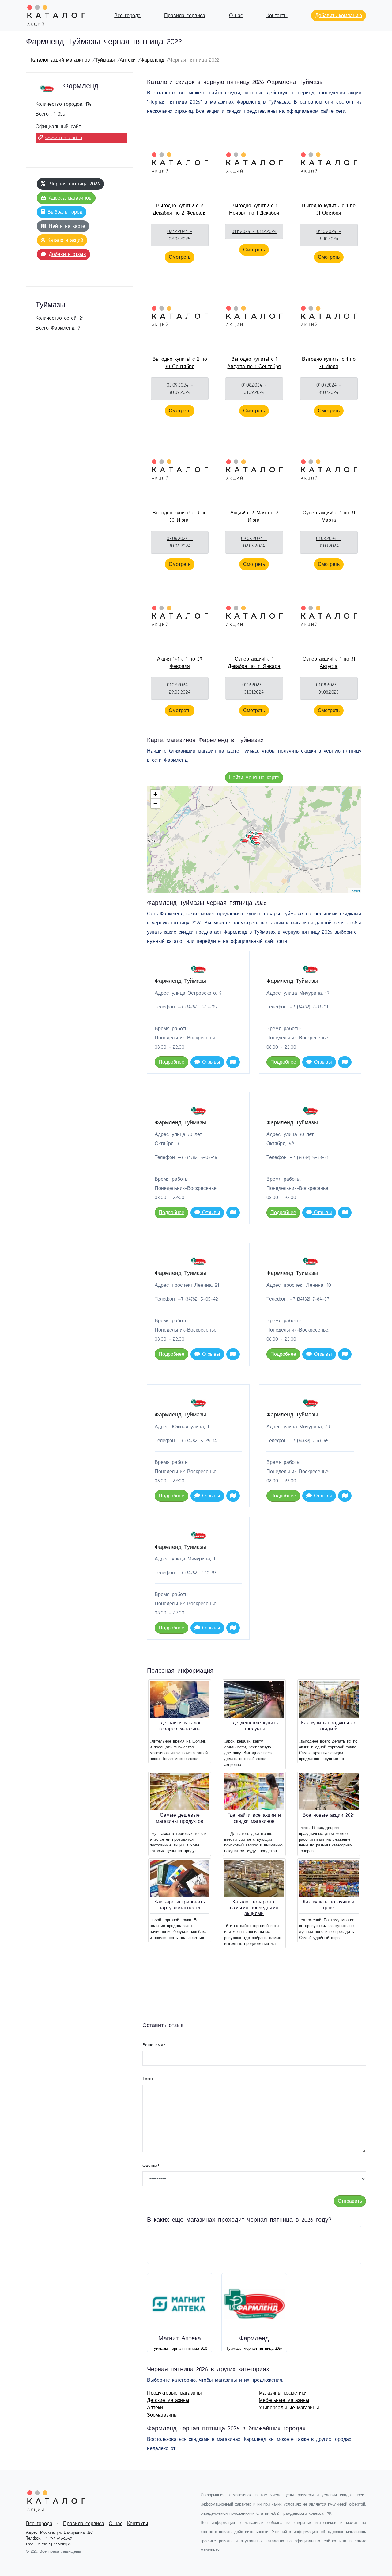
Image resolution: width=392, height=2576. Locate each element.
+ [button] (155, 794)
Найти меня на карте (254, 778)
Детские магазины (168, 2400)
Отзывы (210, 1062)
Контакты (277, 16)
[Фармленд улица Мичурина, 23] (256, 843)
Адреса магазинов (70, 198)
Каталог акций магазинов (60, 60)
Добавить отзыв (67, 254)
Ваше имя (154, 2045)
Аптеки (128, 60)
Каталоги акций (65, 240)
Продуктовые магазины (174, 2393)
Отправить (350, 2201)
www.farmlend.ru (64, 138)
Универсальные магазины (289, 2408)
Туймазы (105, 60)
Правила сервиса (185, 16)
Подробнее (171, 1062)
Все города (127, 16)
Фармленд (152, 60)
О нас (236, 16)
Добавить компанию (339, 16)
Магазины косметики (283, 2393)
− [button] (155, 803)
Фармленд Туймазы (180, 981)
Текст (148, 2079)
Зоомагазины (162, 2415)
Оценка (151, 2166)
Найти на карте (67, 226)
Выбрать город (65, 212)
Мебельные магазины (284, 2400)
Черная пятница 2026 (74, 184)
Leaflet (355, 891)
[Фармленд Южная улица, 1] (244, 841)
